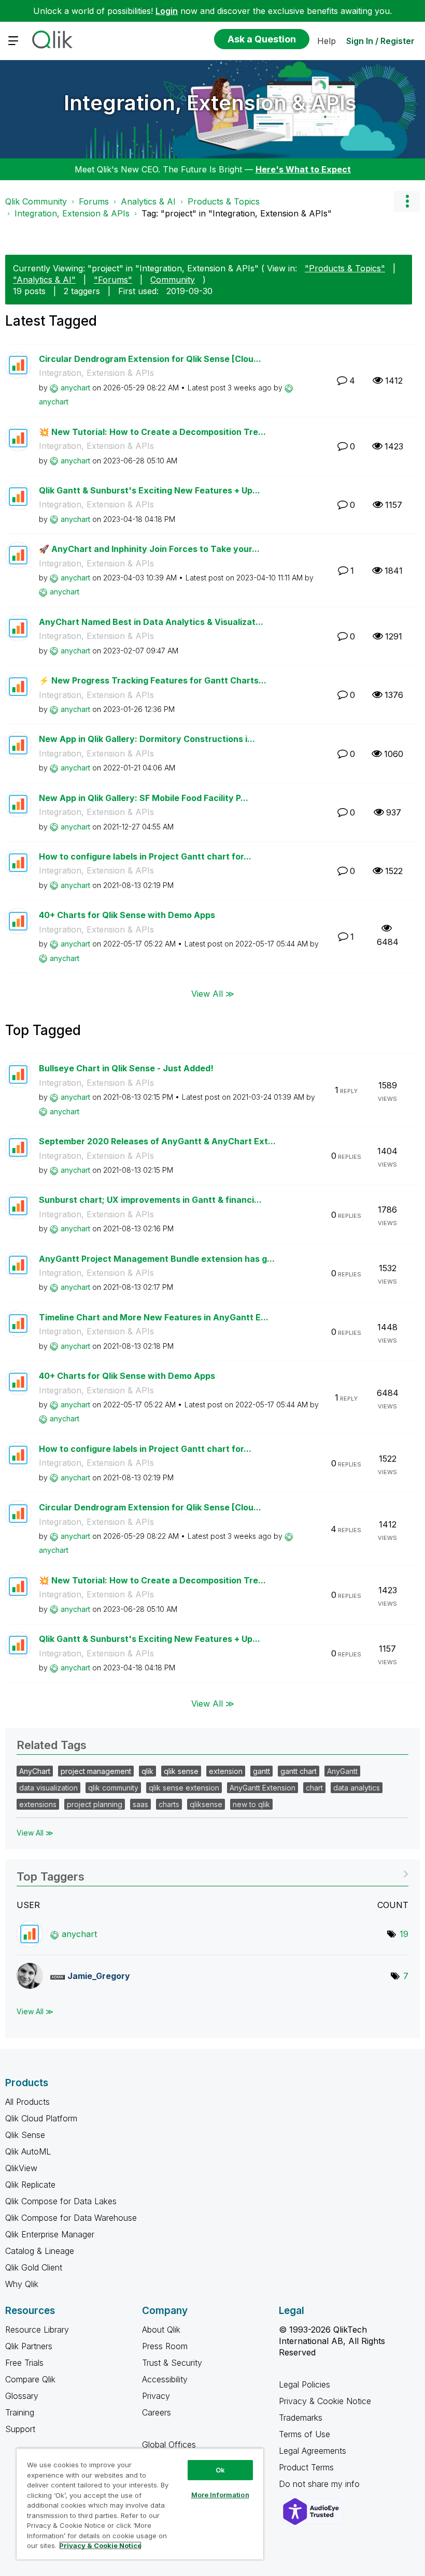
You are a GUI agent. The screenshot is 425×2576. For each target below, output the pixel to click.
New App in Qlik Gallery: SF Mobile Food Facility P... (144, 798)
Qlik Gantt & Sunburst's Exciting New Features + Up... (150, 490)
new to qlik (251, 1804)
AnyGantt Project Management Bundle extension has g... (157, 1259)
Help (327, 41)
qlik (147, 1771)
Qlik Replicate (30, 2185)
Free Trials (24, 2363)
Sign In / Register (380, 41)
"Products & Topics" (345, 268)
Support (20, 2429)
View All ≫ (213, 994)
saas (140, 1804)
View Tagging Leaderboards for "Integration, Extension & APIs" (212, 1873)
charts (169, 1804)
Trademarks (301, 2418)
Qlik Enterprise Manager (50, 2234)
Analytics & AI (148, 201)
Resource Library (37, 2330)
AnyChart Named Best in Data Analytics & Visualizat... (151, 622)
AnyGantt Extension (263, 1788)
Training (20, 2412)
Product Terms (306, 2467)
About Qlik (161, 2330)
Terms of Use (304, 2434)
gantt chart (299, 1771)
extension (226, 1771)
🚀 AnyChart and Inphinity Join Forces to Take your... (149, 549)
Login (167, 11)
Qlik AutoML (28, 2151)
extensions (38, 1804)
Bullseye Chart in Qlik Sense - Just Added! (126, 1068)
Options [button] (407, 201)
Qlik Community (36, 201)
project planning (95, 1804)
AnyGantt (342, 1771)
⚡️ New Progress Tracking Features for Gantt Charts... (153, 680)
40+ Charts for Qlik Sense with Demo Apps (127, 915)
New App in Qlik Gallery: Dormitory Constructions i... (147, 739)
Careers (157, 2412)
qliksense (206, 1804)
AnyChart (35, 1771)
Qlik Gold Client (34, 2267)
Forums (94, 201)
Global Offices (169, 2444)
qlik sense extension (184, 1788)
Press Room (165, 2346)
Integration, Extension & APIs (210, 103)
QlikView (21, 2168)
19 (404, 1934)
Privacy (156, 2396)
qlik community (113, 1788)
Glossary (22, 2396)
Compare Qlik (30, 2379)
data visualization (48, 1788)
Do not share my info (321, 2484)
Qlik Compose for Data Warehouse (71, 2218)
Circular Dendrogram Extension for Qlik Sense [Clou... (150, 359)
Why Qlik (22, 2284)
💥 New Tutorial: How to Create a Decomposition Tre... (152, 432)
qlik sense (181, 1771)
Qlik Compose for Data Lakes (61, 2201)
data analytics (357, 1788)
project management (96, 1771)
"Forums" (113, 280)
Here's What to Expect (303, 169)
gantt (261, 1771)
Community (173, 280)
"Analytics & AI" (44, 280)
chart (314, 1788)
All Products (27, 2102)
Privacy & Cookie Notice (325, 2401)
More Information (220, 2495)
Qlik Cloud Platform (41, 2118)
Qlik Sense (25, 2135)
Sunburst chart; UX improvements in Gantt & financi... (150, 1200)
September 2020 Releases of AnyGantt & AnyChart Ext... (157, 1141)
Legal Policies (304, 2384)
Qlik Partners (29, 2346)
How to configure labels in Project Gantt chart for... (145, 856)
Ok (220, 2470)
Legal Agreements (313, 2451)
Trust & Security (172, 2363)
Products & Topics (224, 201)
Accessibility (165, 2379)
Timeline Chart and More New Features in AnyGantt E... (154, 1317)
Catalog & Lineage (40, 2251)
